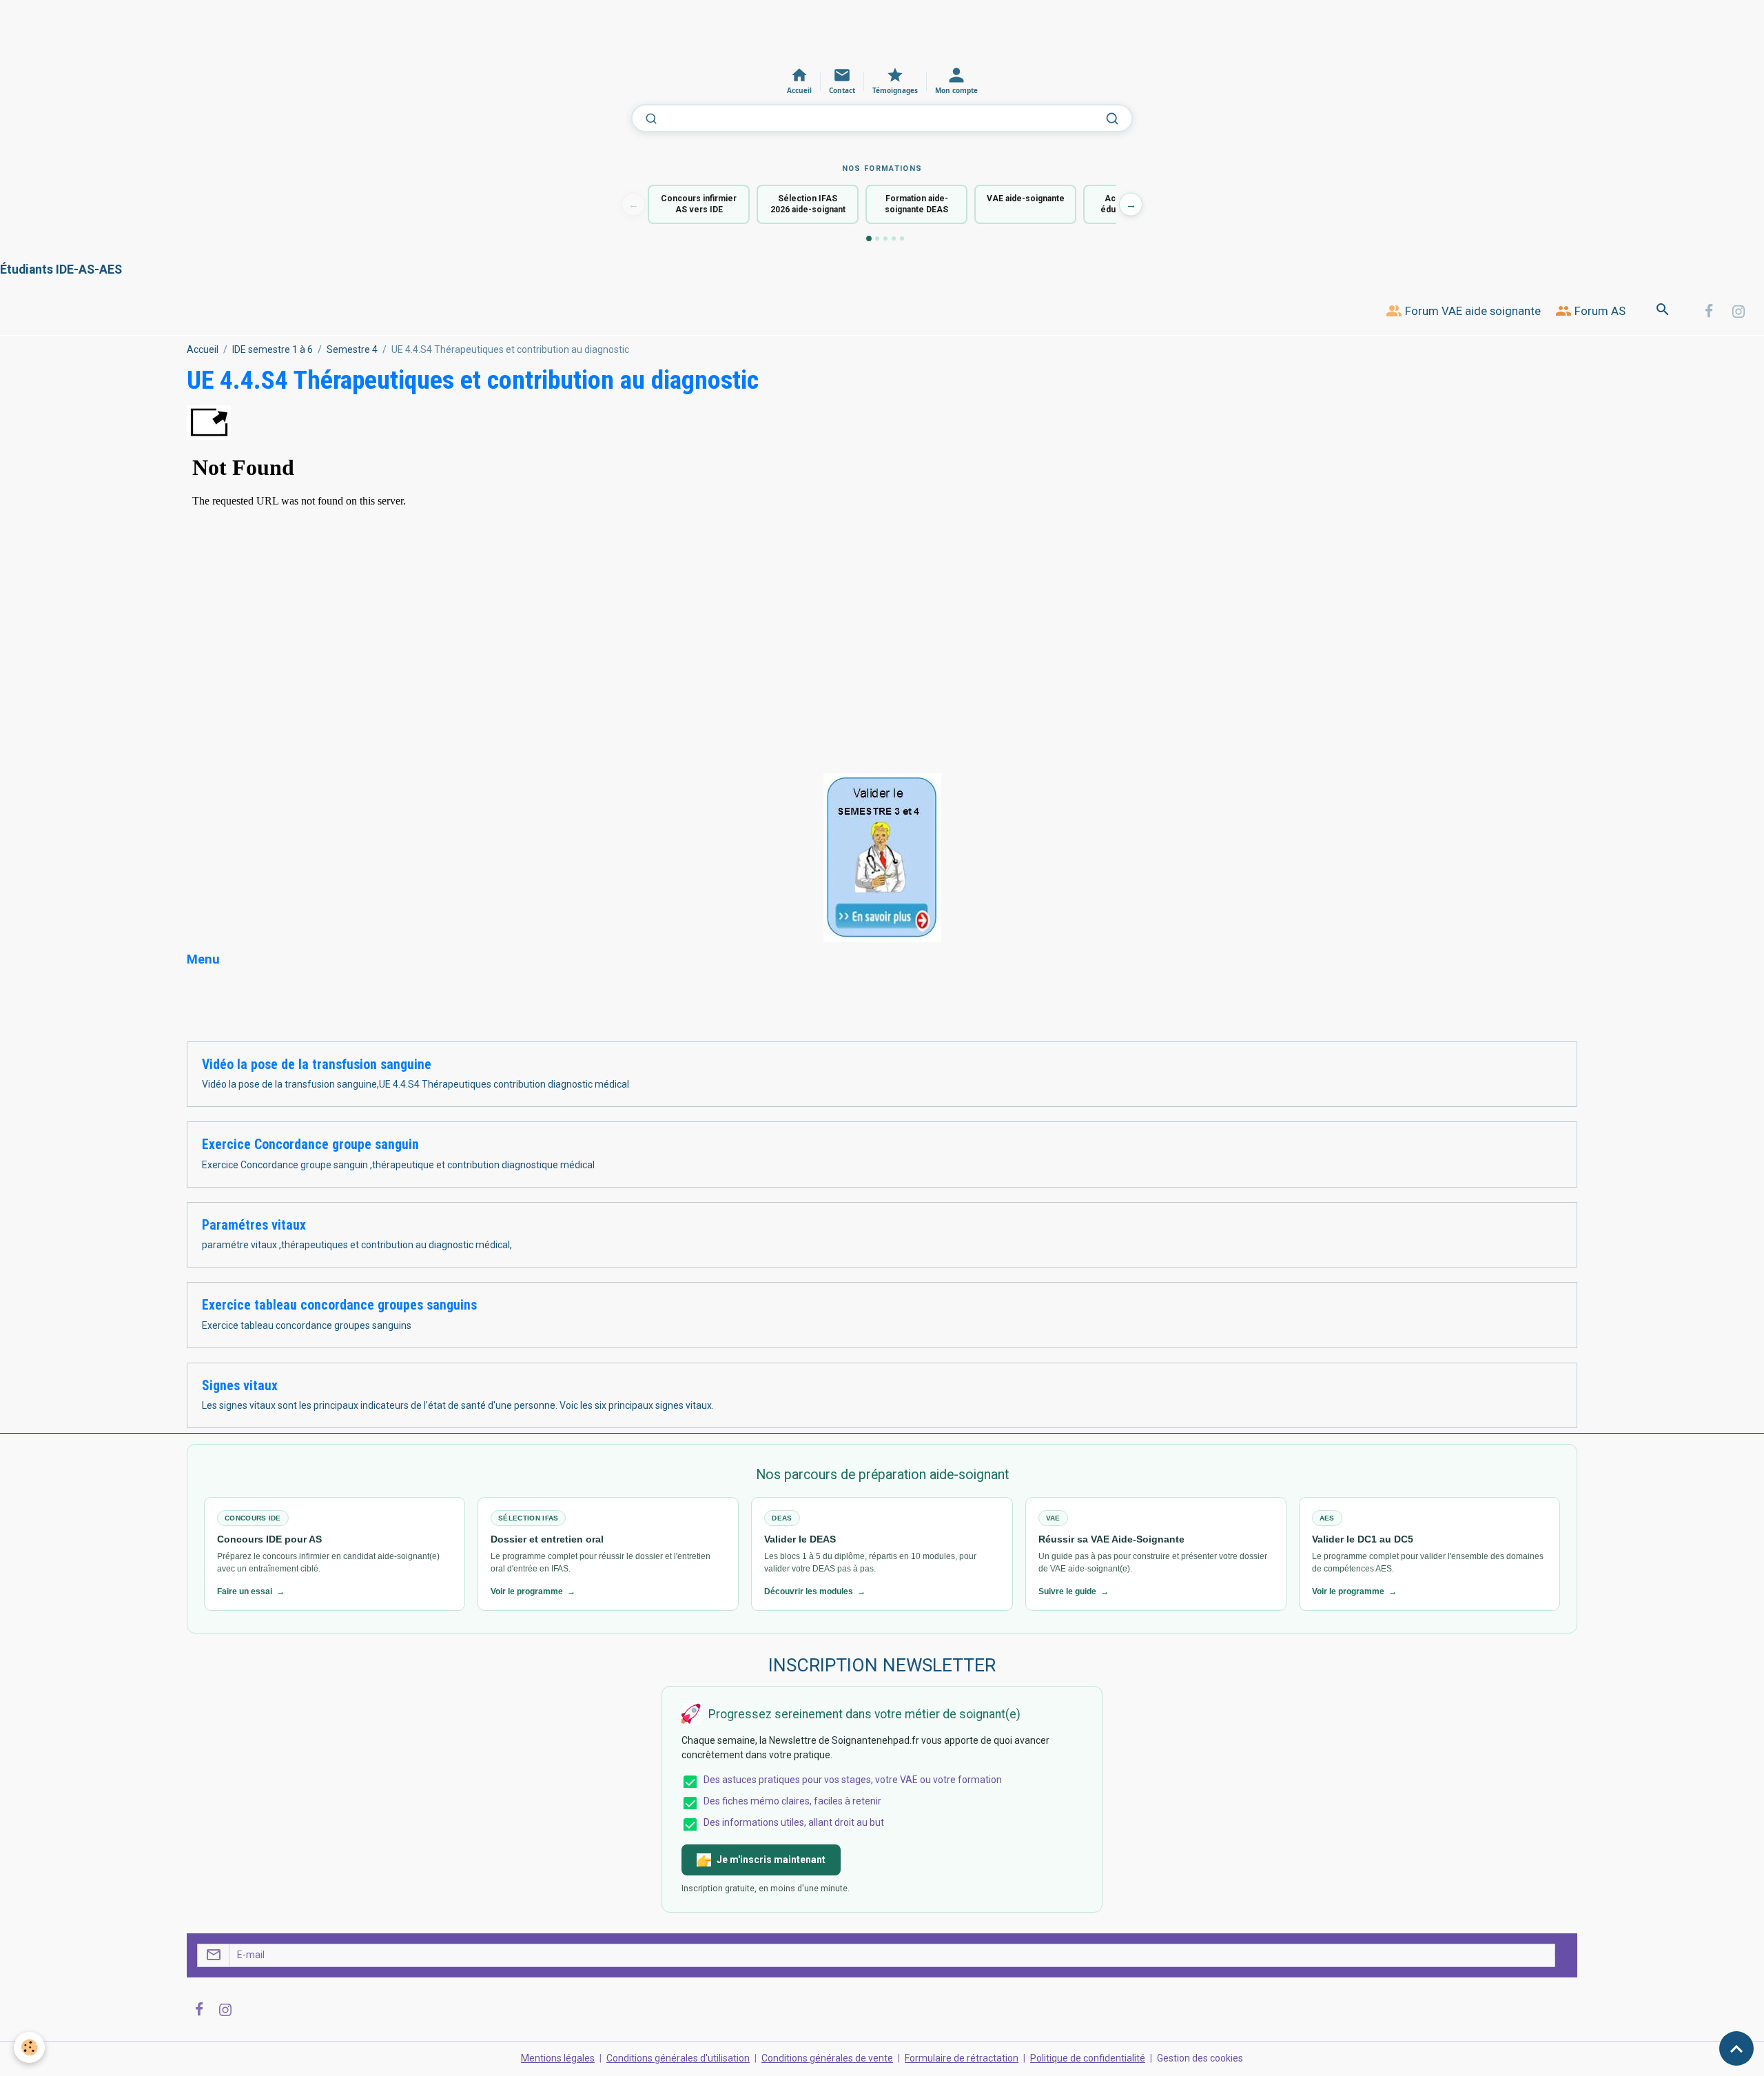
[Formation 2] (877, 238)
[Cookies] (29, 2047)
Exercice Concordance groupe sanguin (310, 1144)
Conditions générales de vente (827, 2058)
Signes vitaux (240, 1386)
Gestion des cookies (1200, 2058)
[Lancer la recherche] (1112, 119)
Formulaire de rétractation (962, 2058)
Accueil (203, 349)
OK (1561, 1955)
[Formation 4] (894, 238)
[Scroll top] (1736, 2048)
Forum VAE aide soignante (1471, 311)
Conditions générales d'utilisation (678, 2058)
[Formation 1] (869, 238)
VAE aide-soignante (1026, 199)
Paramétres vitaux (254, 1225)
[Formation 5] (902, 238)
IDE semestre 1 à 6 (273, 349)
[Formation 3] (885, 238)
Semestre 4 (352, 349)
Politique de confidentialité (1088, 2058)
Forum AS (1599, 311)
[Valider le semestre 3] (882, 857)
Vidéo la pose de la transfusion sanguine (317, 1065)
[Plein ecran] (209, 422)
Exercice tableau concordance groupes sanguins (339, 1305)
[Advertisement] (251, 31)
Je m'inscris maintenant (771, 1860)
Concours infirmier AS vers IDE (699, 204)
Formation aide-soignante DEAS (916, 204)
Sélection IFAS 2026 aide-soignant (808, 204)
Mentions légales (558, 2058)
